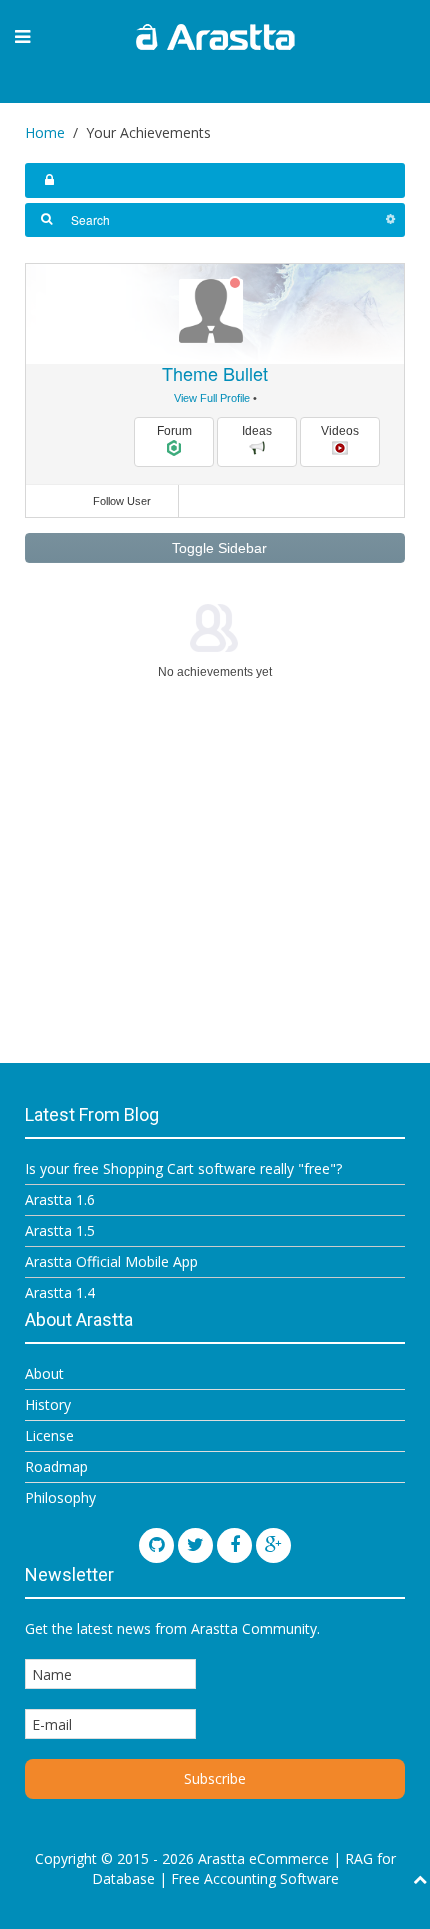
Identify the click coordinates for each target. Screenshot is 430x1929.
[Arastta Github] (156, 1545)
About (44, 1373)
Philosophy (60, 1497)
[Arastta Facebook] (234, 1545)
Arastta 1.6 (60, 1199)
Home (45, 132)
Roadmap (56, 1466)
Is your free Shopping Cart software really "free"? (183, 1168)
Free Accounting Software (255, 1878)
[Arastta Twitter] (195, 1545)
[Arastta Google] (273, 1545)
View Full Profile (212, 398)
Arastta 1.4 (60, 1292)
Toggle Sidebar (217, 548)
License (49, 1435)
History (48, 1404)
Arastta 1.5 (60, 1230)
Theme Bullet (215, 373)
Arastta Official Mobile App (111, 1261)
